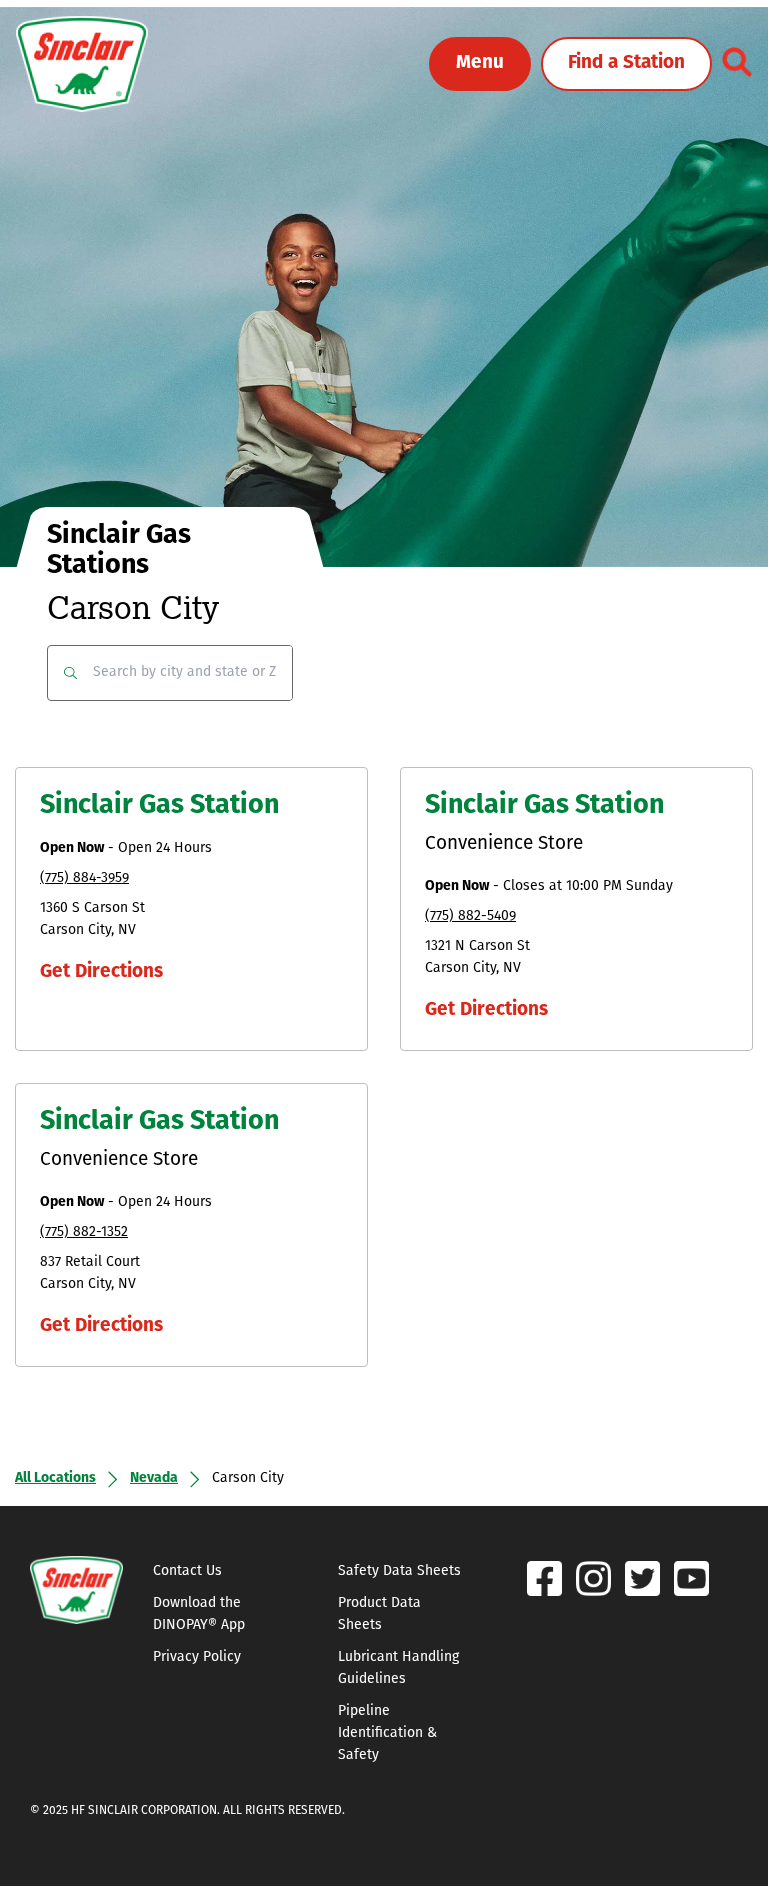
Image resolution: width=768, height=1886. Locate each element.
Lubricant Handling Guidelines (398, 1668)
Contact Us (187, 1571)
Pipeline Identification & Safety (387, 1733)
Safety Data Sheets (399, 1571)
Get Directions (101, 972)
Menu (480, 63)
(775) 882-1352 (84, 1232)
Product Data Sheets (379, 1614)
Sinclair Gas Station (159, 806)
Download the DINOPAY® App (199, 1614)
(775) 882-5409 (470, 916)
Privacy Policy (197, 1657)
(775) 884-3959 (84, 878)
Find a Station (626, 63)
